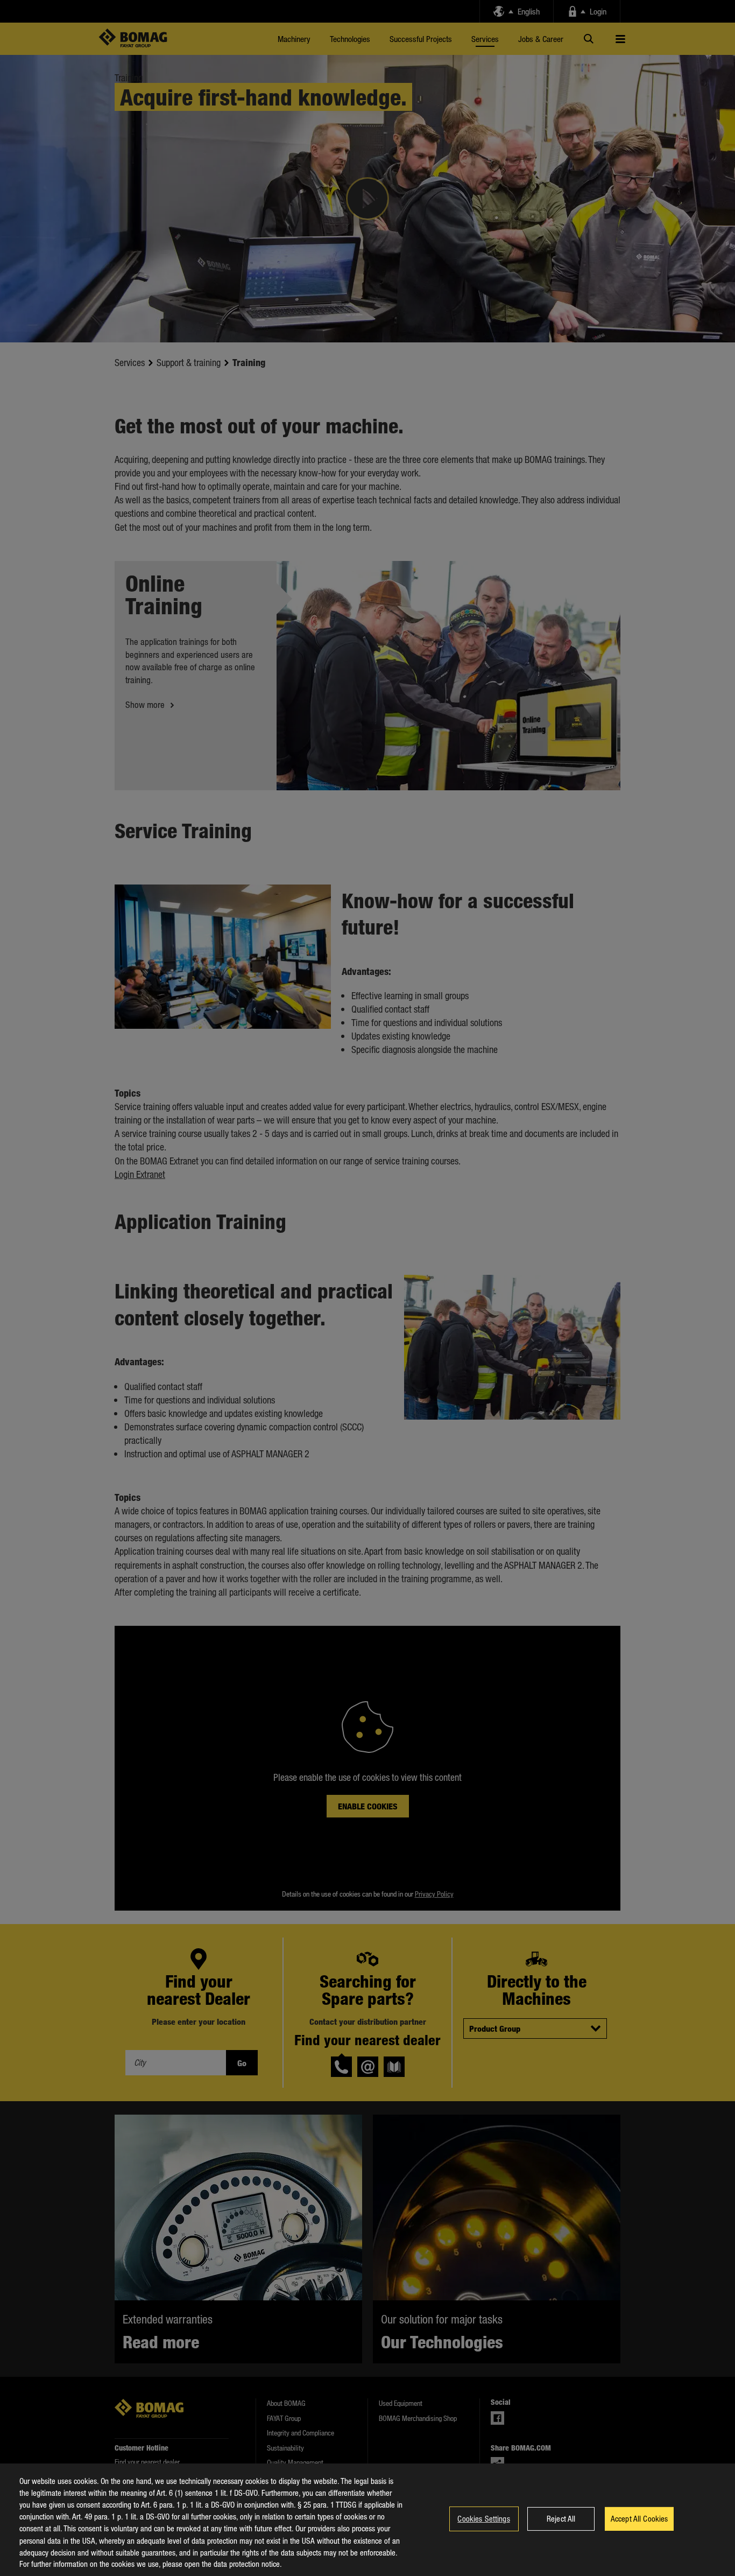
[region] (367, 2520)
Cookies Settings (483, 2518)
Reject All (561, 2518)
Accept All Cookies (639, 2518)
